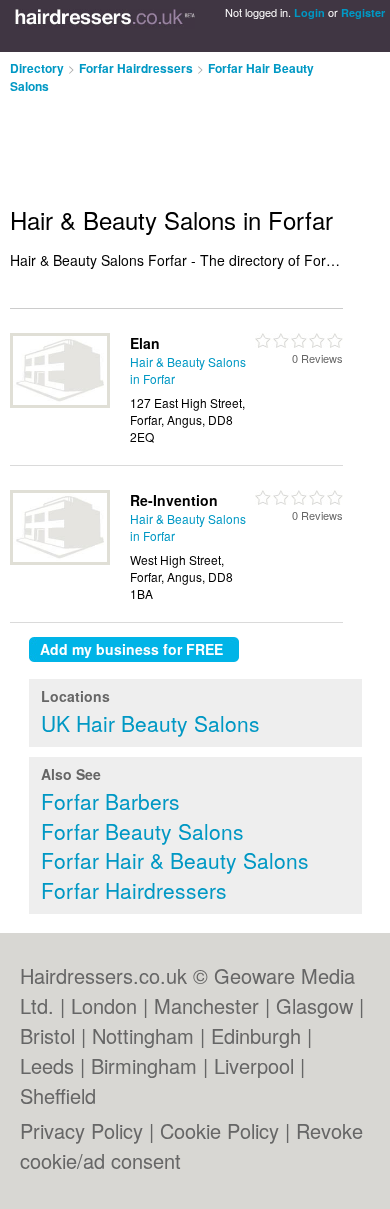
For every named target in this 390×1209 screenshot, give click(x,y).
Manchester (206, 1005)
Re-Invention (174, 500)
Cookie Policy (219, 1130)
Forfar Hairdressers (136, 68)
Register (363, 12)
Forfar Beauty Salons (142, 831)
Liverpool (254, 1065)
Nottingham (143, 1035)
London (104, 1005)
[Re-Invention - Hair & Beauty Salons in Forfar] (60, 559)
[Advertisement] (160, 142)
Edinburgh (256, 1035)
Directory (37, 68)
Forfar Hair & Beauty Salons (175, 860)
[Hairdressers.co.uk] (105, 26)
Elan (145, 343)
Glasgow (314, 1005)
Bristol (47, 1035)
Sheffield (58, 1095)
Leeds (47, 1065)
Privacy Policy (81, 1130)
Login (309, 12)
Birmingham (144, 1065)
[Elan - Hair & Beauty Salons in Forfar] (60, 402)
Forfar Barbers (110, 801)
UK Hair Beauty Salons (150, 723)
